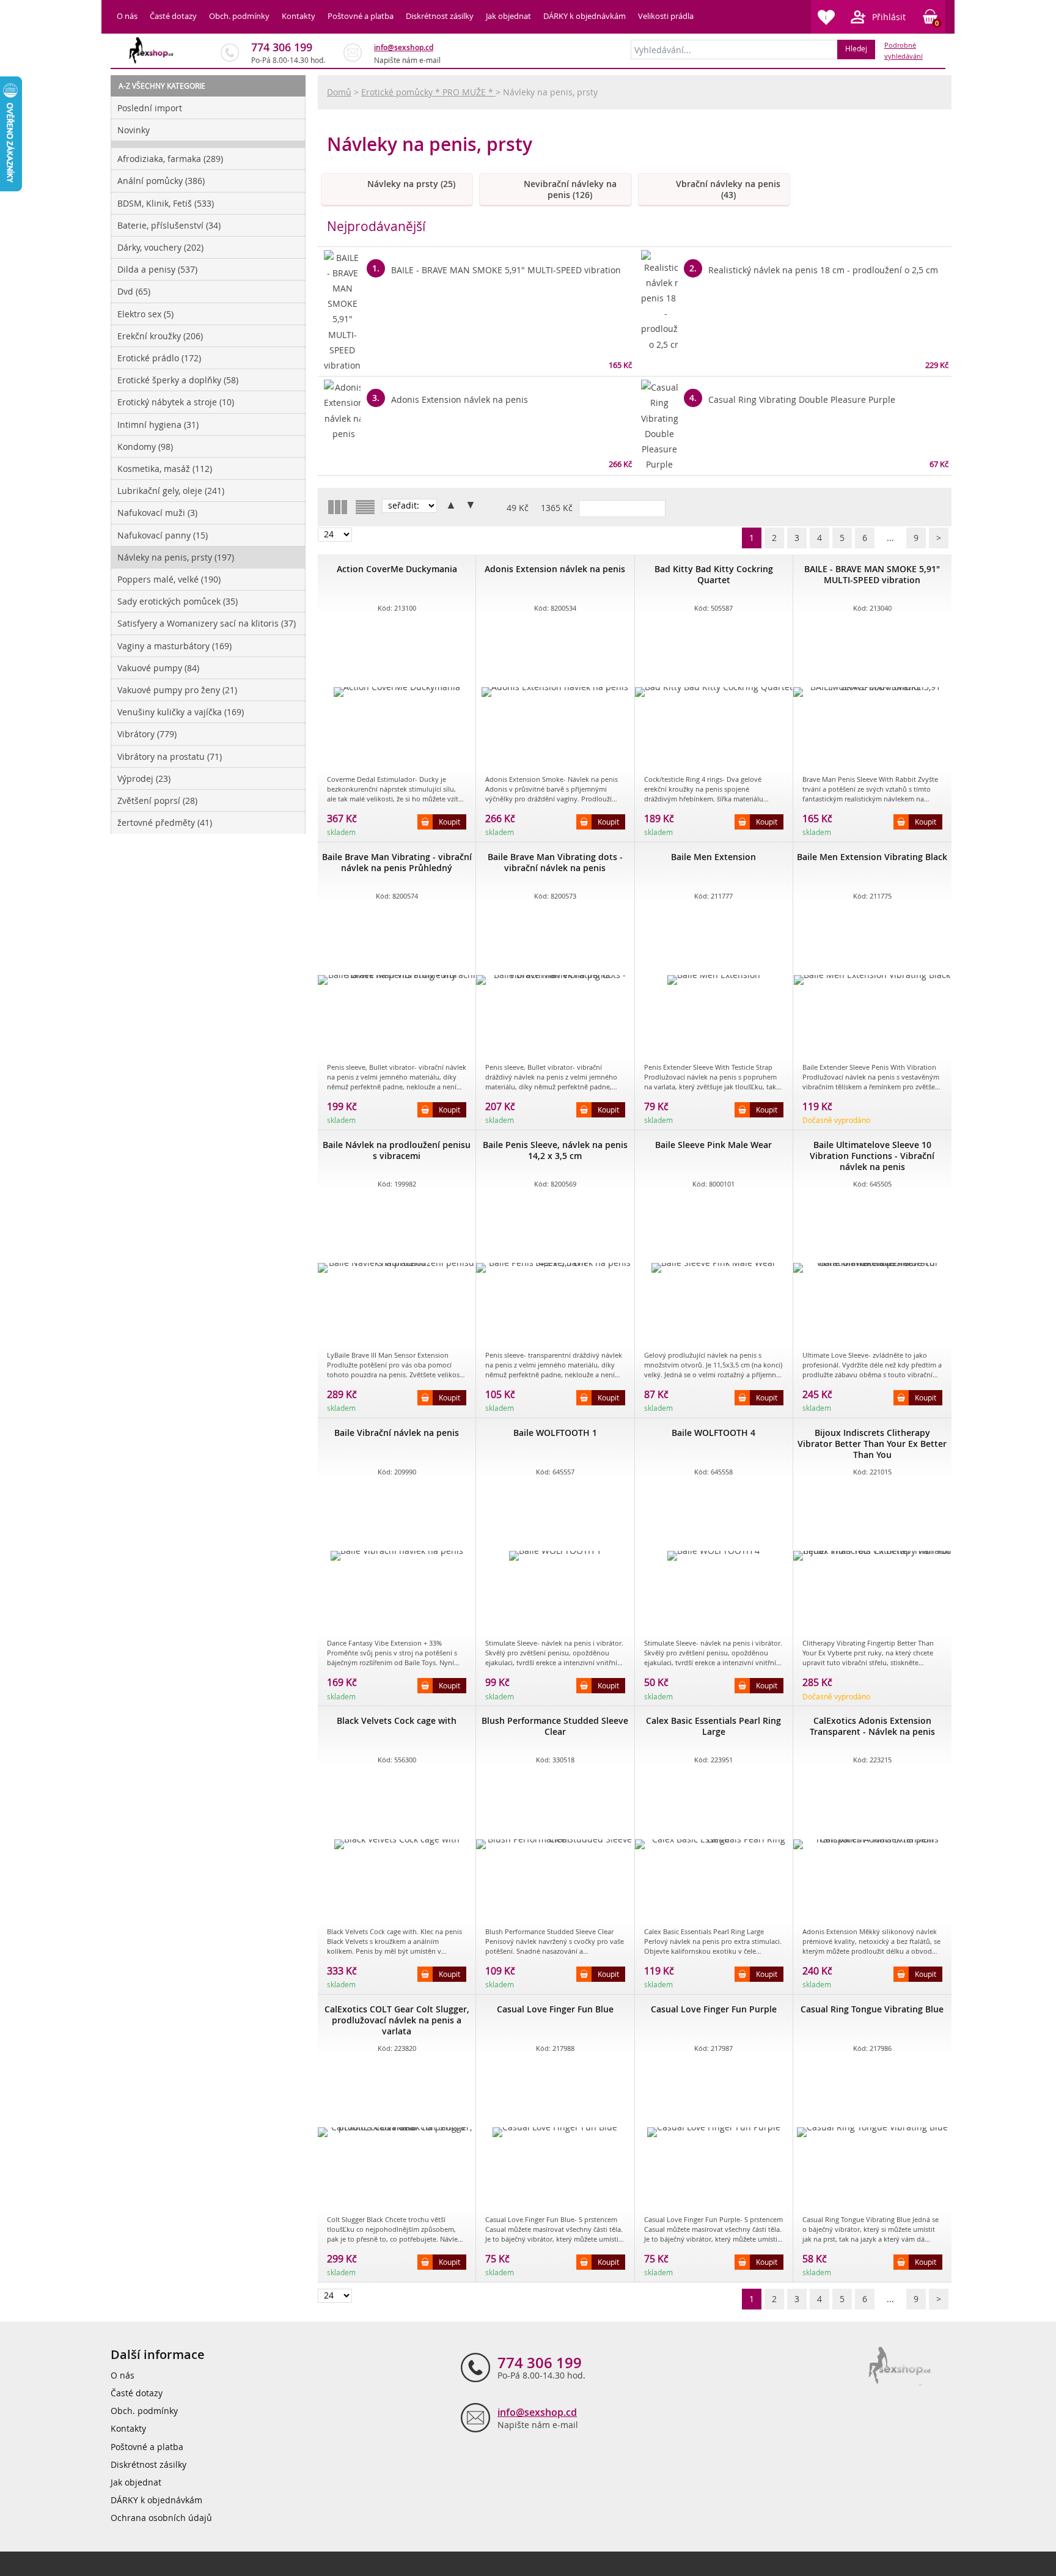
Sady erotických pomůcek (178, 601)
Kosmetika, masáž (165, 469)
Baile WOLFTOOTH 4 (713, 1433)
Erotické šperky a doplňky (178, 380)
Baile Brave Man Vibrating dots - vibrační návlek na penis (555, 862)
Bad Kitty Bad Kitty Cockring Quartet (714, 574)
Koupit (449, 822)
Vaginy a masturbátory (174, 646)
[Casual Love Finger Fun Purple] (714, 2132)
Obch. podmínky (239, 16)
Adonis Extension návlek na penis (555, 569)
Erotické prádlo (159, 358)
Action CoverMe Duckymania (397, 569)
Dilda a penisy (157, 269)
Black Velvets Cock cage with (397, 1720)
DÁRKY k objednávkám (585, 16)
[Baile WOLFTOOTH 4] (714, 1556)
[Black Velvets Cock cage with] (397, 1844)
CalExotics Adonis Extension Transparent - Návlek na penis (872, 1726)
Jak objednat (508, 16)
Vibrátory (147, 734)
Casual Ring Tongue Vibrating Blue (872, 2009)
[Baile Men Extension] (714, 980)
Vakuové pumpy (158, 668)
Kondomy (145, 447)
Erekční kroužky (160, 336)
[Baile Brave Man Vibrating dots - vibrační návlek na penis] (555, 980)
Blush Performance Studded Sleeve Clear (555, 1726)
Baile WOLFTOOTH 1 (555, 1433)
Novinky (134, 130)
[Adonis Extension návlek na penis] (555, 692)
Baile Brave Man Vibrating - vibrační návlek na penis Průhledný (397, 862)
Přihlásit (889, 17)
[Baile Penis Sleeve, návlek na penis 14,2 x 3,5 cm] (555, 1268)
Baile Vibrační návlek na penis (397, 1433)
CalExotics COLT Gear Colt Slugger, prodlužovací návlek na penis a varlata (397, 2020)
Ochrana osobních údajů (161, 2518)
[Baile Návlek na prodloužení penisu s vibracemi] (397, 1268)
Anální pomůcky (161, 181)
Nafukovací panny (163, 535)
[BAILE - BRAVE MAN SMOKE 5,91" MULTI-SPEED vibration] (872, 692)
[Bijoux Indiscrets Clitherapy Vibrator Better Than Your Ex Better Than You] (872, 1556)
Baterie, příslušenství (169, 225)
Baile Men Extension (713, 857)
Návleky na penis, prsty (176, 557)
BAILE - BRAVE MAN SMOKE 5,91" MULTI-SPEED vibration (872, 574)
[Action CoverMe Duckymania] (397, 692)
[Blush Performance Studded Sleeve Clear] (555, 1844)
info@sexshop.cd (404, 47)
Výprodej (144, 778)
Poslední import (150, 108)
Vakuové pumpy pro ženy (177, 690)
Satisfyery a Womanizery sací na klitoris (207, 623)
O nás (127, 16)
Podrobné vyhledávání (904, 51)
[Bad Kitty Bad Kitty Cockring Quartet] (714, 692)
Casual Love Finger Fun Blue (555, 2009)
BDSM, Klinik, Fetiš (166, 203)
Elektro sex (145, 314)
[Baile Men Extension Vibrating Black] (872, 980)
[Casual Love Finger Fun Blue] (555, 2132)
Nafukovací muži (157, 513)
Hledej (856, 48)
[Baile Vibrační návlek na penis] (397, 1556)
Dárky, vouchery (160, 247)
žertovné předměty (165, 822)
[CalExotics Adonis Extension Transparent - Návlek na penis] (872, 1844)
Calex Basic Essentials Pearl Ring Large (713, 1726)
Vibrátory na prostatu (170, 756)
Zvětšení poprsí (157, 800)
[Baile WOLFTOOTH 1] (555, 1556)
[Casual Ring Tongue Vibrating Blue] (872, 2132)
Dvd (134, 291)
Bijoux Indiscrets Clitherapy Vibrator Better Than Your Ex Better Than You (872, 1444)
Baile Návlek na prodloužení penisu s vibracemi (397, 1150)
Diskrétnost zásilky (440, 16)
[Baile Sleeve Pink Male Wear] (714, 1268)
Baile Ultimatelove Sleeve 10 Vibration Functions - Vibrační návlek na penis (872, 1156)
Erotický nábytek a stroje (176, 402)
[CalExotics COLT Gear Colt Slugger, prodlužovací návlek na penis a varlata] (397, 2132)
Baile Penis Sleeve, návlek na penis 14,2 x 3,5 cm (555, 1150)
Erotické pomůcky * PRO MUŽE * (428, 92)
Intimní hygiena (158, 425)
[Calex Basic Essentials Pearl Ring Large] (714, 1844)
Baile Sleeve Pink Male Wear (713, 1145)
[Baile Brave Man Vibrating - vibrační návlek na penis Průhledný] (397, 980)
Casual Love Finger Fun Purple (714, 2009)
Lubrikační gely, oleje (171, 491)
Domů (339, 92)
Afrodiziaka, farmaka (170, 159)
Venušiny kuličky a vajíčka (181, 712)
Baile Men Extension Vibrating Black (872, 857)
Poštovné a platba (361, 16)
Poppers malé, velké (169, 579)
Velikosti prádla (666, 16)
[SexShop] (152, 50)
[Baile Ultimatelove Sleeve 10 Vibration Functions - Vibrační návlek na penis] (872, 1268)
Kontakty (299, 16)
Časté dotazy (173, 16)
